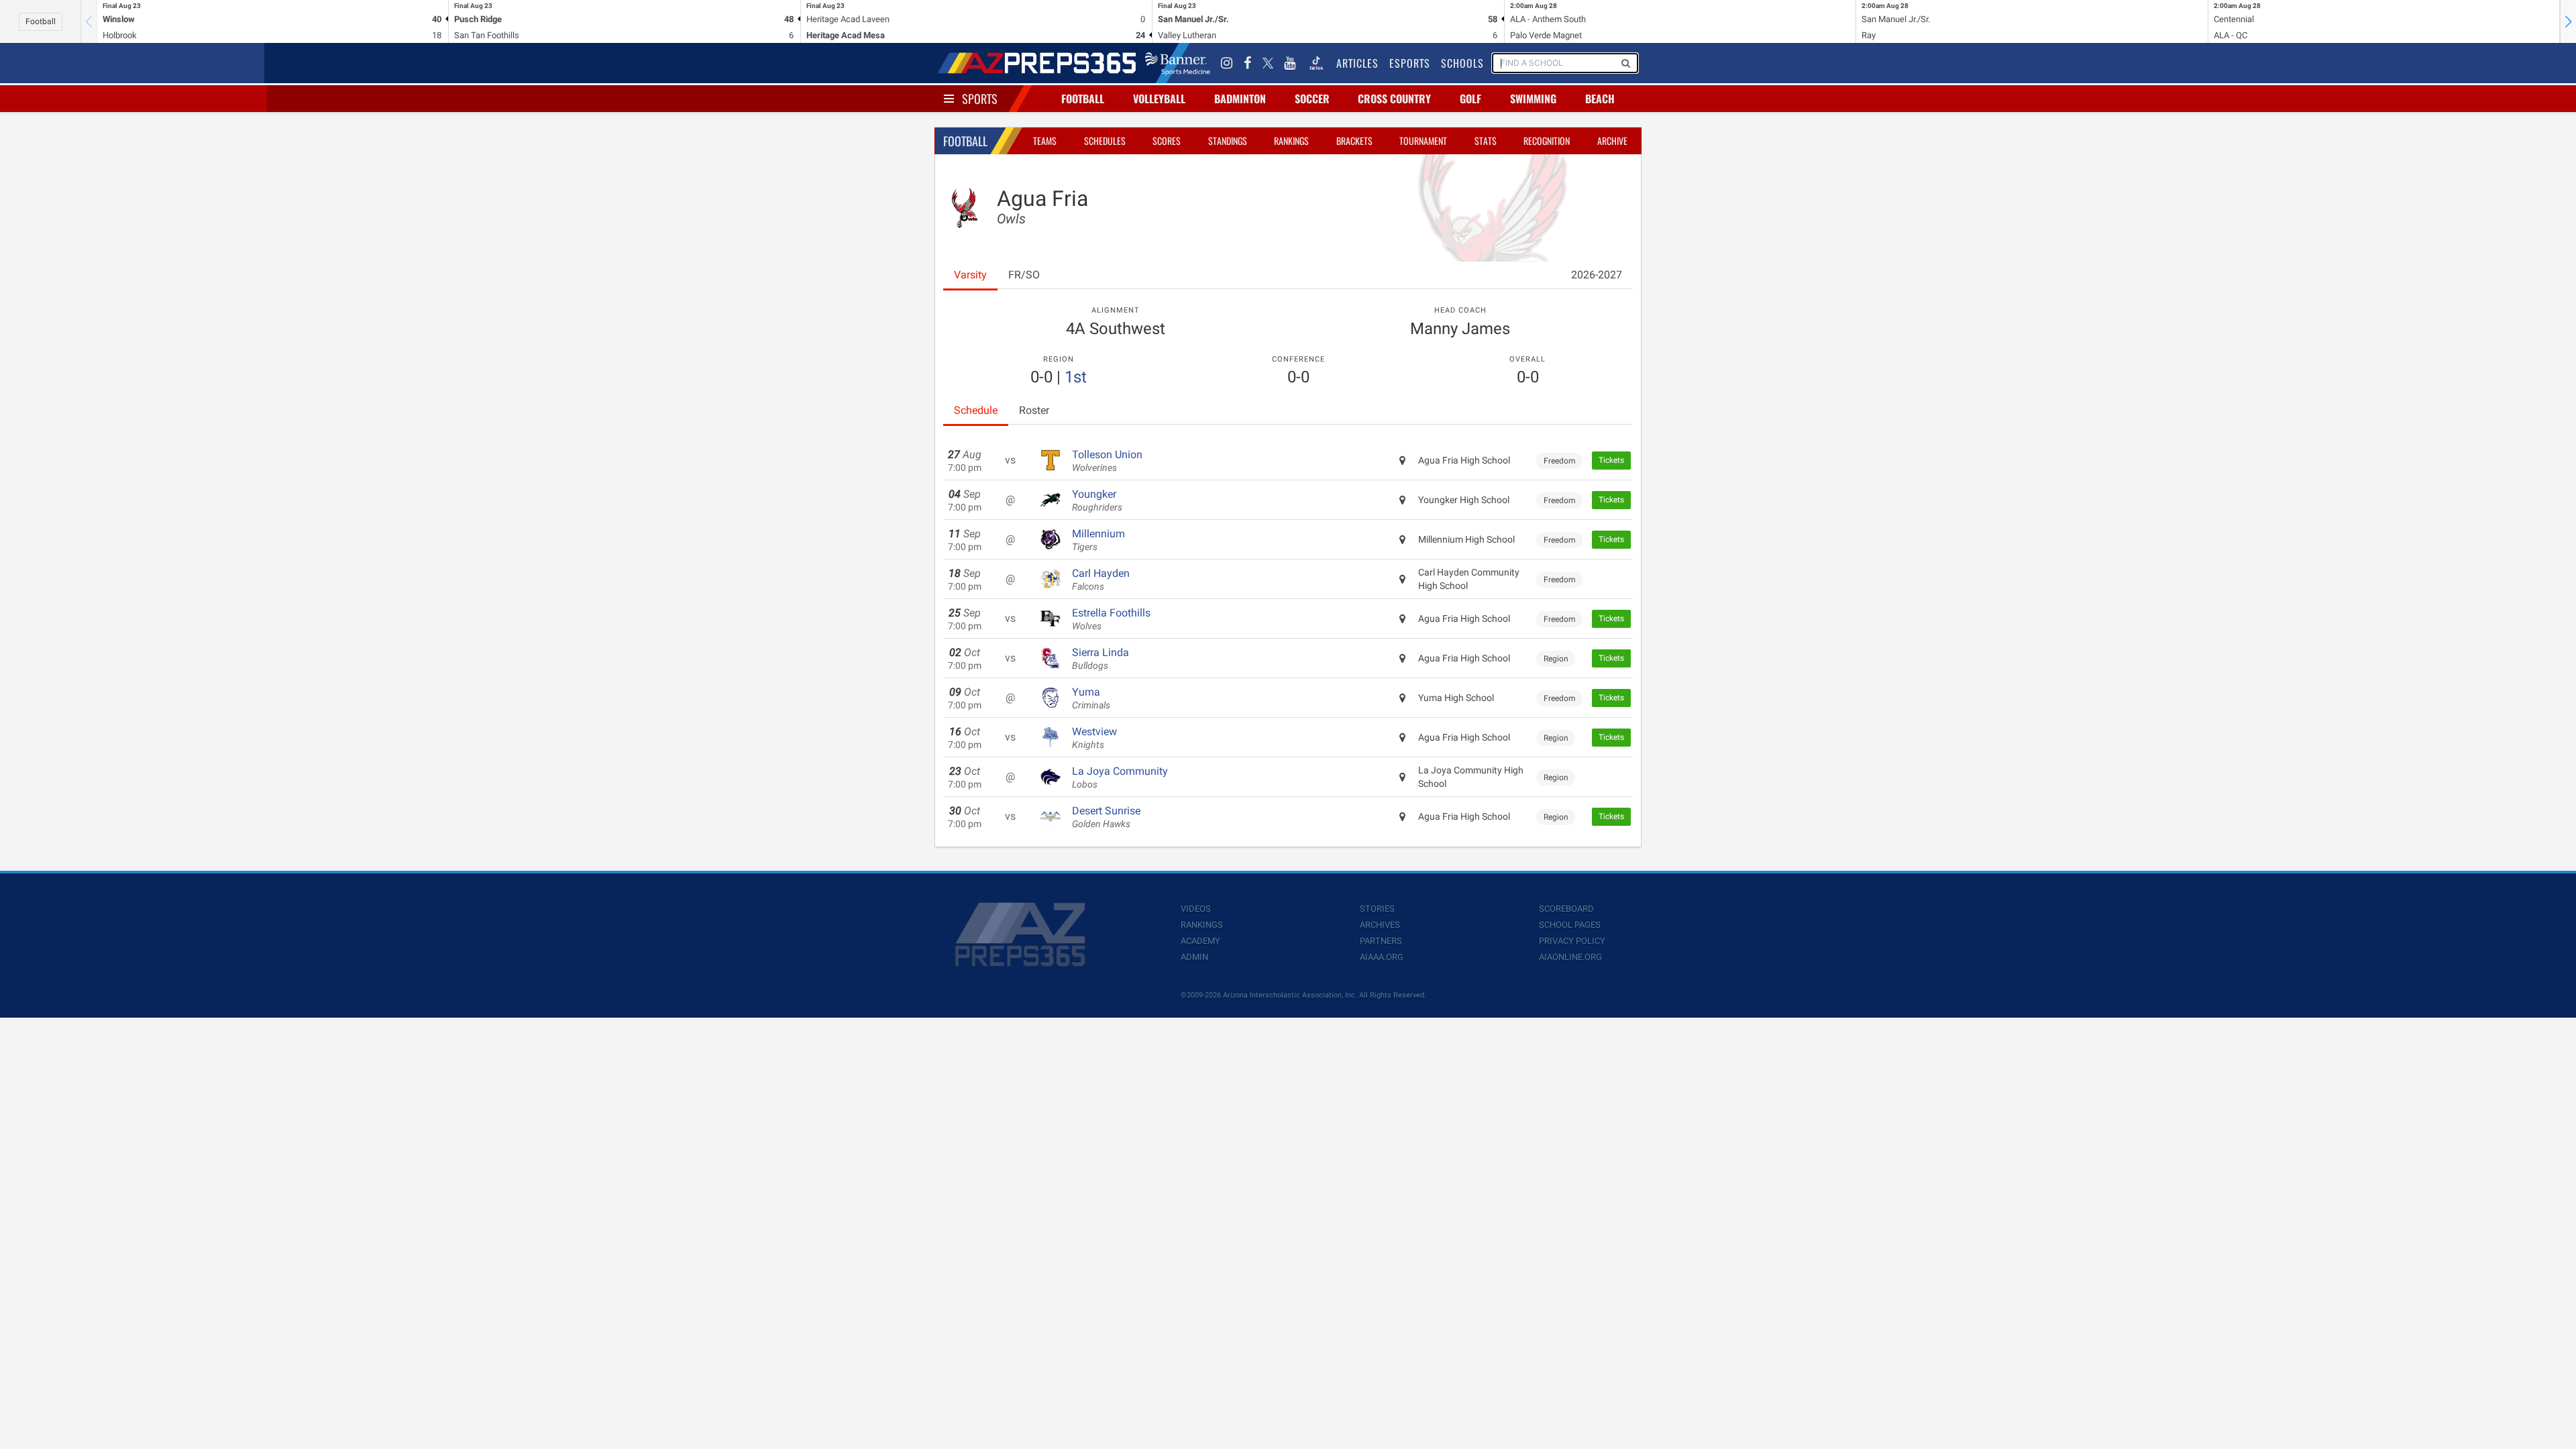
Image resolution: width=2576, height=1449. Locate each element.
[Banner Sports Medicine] (1178, 63)
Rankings (1291, 141)
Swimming (1533, 99)
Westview (1094, 738)
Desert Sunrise (1106, 817)
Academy (1200, 941)
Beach (1600, 99)
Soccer (1312, 99)
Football (41, 21)
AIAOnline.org (1570, 957)
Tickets (1611, 460)
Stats (1486, 141)
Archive (1612, 141)
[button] (2568, 21)
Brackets (1354, 141)
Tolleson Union (1107, 461)
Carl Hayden (1101, 580)
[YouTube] (1290, 63)
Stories (1377, 909)
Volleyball (1159, 99)
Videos (1196, 909)
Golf (1470, 99)
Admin (1194, 957)
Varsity (970, 275)
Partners (1381, 941)
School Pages (1570, 925)
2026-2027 (1597, 275)
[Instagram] (1227, 63)
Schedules (1105, 141)
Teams (1045, 141)
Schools (1462, 63)
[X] (1268, 63)
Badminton (1240, 99)
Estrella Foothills (1111, 619)
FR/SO (1024, 275)
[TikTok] (1316, 63)
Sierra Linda (1101, 659)
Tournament (1423, 141)
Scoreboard (1566, 909)
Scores (1167, 141)
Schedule (976, 410)
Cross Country (1394, 99)
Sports (980, 99)
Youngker (1097, 500)
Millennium (1098, 540)
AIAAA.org (1382, 957)
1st (1076, 377)
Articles (1357, 63)
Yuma (1091, 698)
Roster (1034, 410)
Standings (1228, 141)
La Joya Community (1120, 777)
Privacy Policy (1572, 941)
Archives (1380, 925)
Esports (1410, 63)
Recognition (1547, 141)
